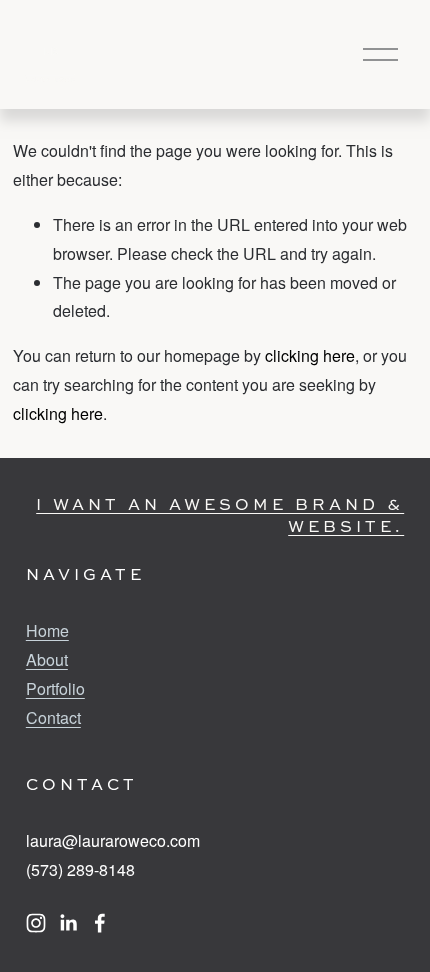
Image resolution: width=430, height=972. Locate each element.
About (47, 659)
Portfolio (55, 688)
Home (47, 630)
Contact (53, 717)
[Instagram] (36, 923)
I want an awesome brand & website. (220, 515)
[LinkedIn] (68, 923)
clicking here (310, 355)
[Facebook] (100, 923)
